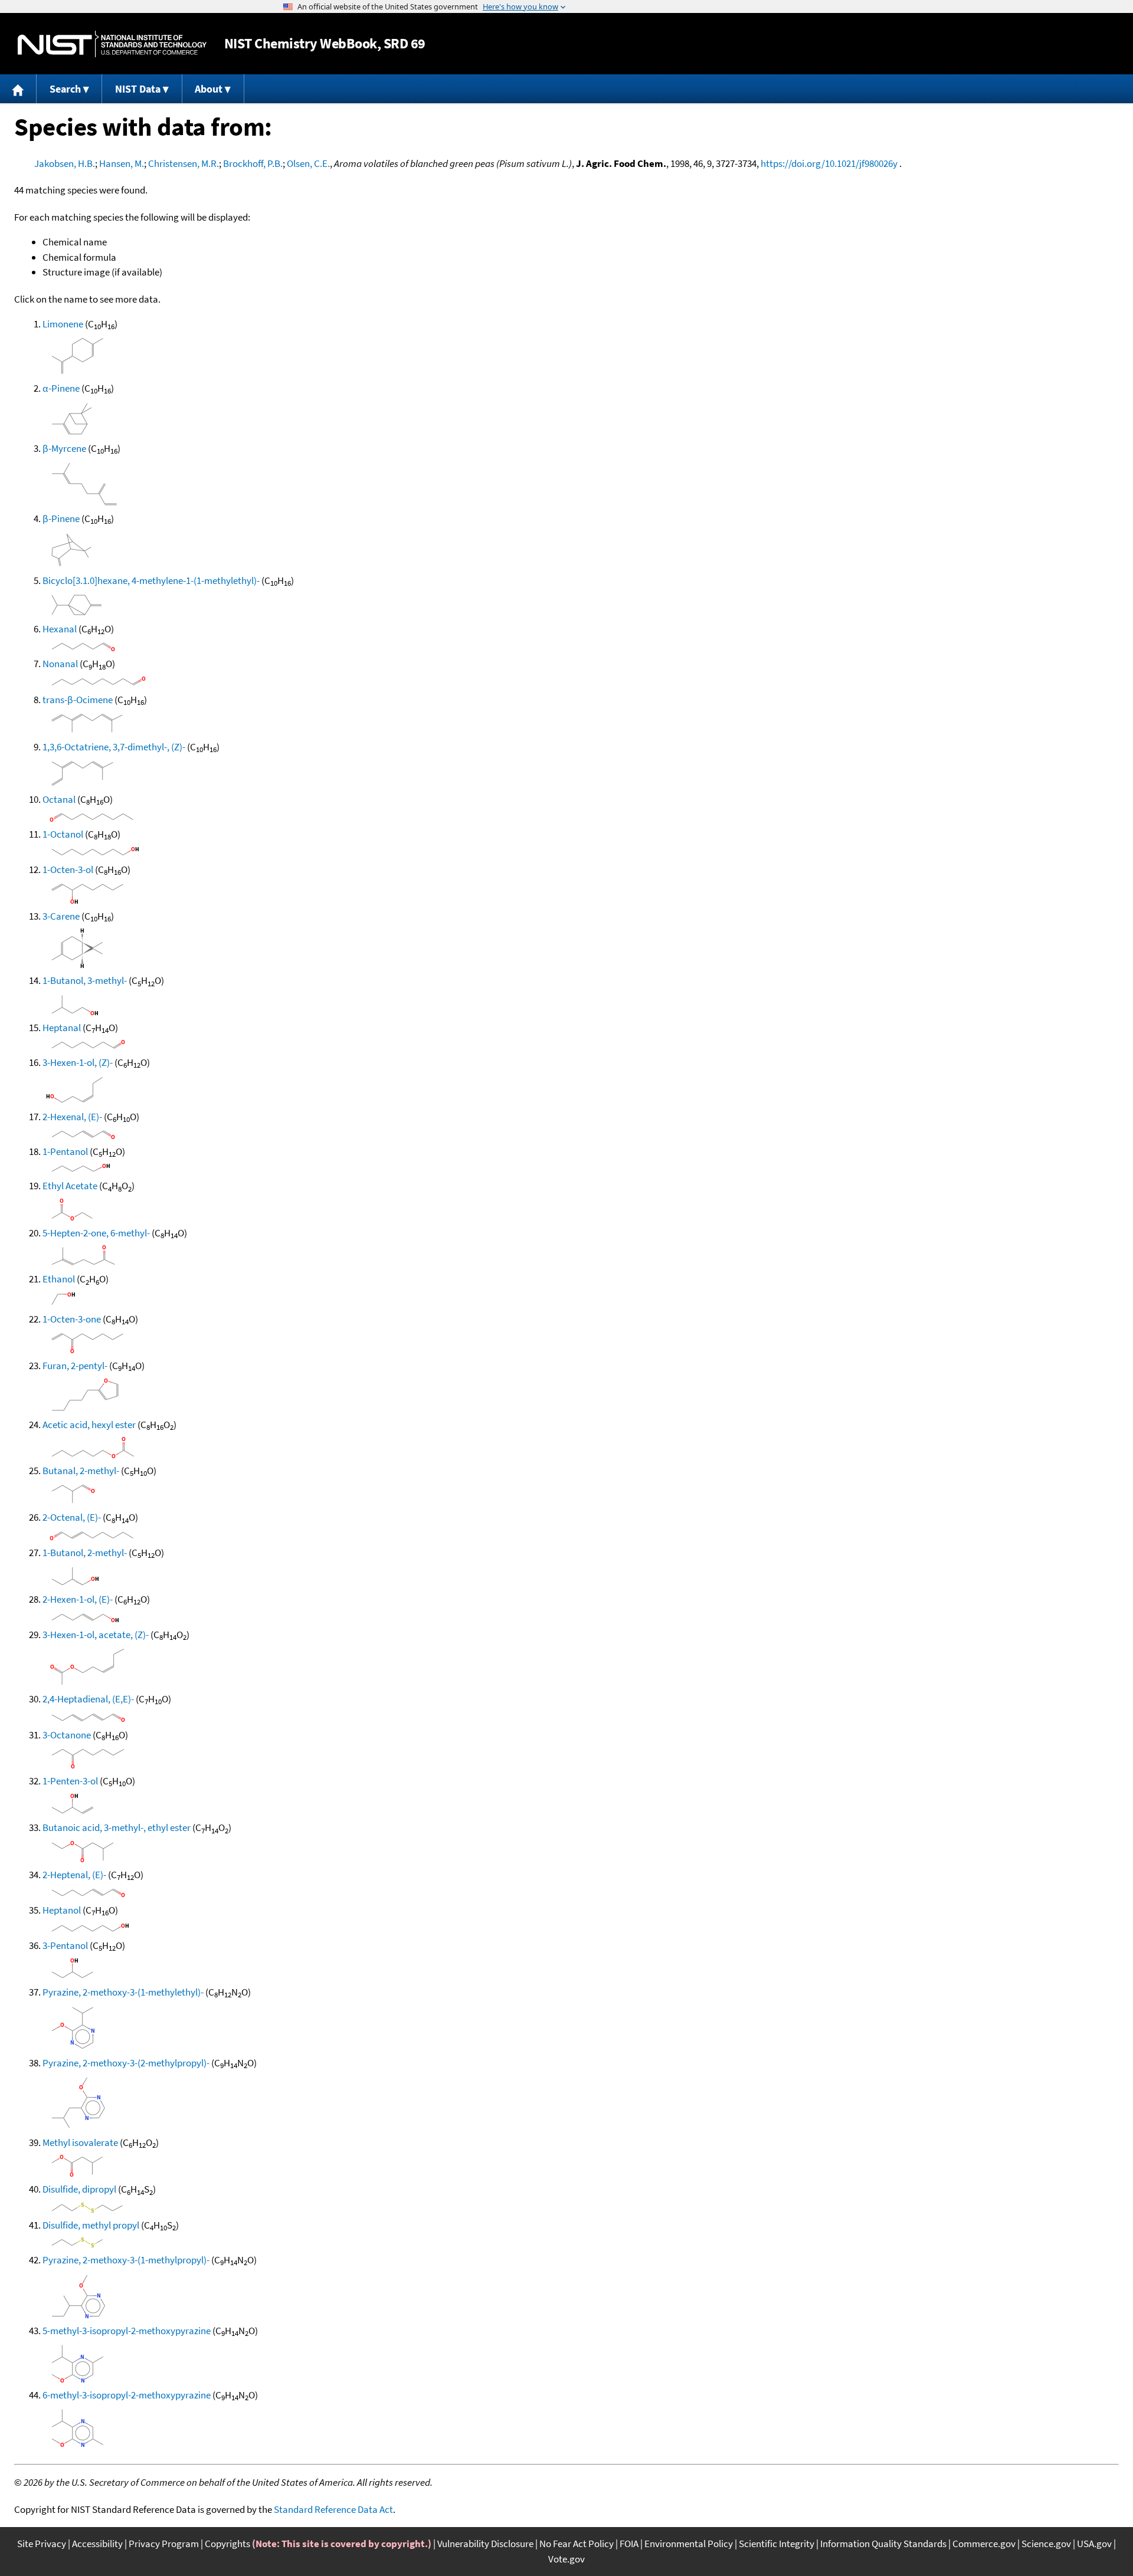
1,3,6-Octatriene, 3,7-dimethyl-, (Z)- (114, 747)
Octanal (59, 799)
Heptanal (62, 1028)
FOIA (629, 2544)
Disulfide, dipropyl (79, 2189)
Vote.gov (566, 2559)
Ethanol (59, 1279)
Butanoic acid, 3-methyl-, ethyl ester (117, 1827)
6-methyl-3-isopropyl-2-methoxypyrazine (127, 2395)
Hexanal (60, 629)
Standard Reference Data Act (333, 2509)
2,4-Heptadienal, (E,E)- (88, 1699)
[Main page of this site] (18, 89)
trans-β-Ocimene (78, 700)
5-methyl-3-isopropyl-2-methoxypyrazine (127, 2331)
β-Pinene (61, 519)
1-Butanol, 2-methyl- (85, 1553)
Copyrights (227, 2544)
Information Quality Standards (883, 2544)
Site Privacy (42, 2544)
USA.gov (1094, 2544)
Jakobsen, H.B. (65, 163)
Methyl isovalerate (80, 2142)
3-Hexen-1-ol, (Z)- (78, 1062)
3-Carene (61, 916)
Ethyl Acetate (70, 1186)
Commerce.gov (984, 2544)
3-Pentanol (65, 1945)
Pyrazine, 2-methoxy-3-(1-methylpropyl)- (126, 2260)
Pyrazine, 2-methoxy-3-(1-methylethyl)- (123, 1992)
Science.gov (1046, 2544)
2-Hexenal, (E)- (72, 1117)
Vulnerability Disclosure (485, 2544)
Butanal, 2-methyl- (81, 1471)
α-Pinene (61, 388)
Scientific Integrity (777, 2544)
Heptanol (62, 1910)
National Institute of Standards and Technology (112, 44)
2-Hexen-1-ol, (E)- (78, 1599)
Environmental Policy (689, 2544)
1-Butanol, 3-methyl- (85, 980)
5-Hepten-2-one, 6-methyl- (96, 1233)
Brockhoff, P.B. (253, 163)
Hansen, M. (122, 163)
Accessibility (97, 2544)
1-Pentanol (65, 1151)
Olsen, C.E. (308, 163)
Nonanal (60, 664)
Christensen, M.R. (184, 163)
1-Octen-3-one (72, 1319)
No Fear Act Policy (577, 2544)
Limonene (63, 324)
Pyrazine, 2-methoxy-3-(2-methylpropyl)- (126, 2063)
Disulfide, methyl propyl (91, 2225)
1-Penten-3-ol (70, 1781)
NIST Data (138, 89)
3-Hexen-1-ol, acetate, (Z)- (96, 1635)
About (209, 89)
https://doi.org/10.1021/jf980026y (829, 163)
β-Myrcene (64, 448)
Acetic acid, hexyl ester (89, 1425)
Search (65, 89)
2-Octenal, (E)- (72, 1517)
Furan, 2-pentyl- (75, 1366)
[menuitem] (18, 89)
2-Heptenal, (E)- (74, 1875)
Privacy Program (164, 2544)
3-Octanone (67, 1735)
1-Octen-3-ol (68, 869)
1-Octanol (63, 834)
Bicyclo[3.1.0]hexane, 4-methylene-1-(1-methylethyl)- (151, 580)
